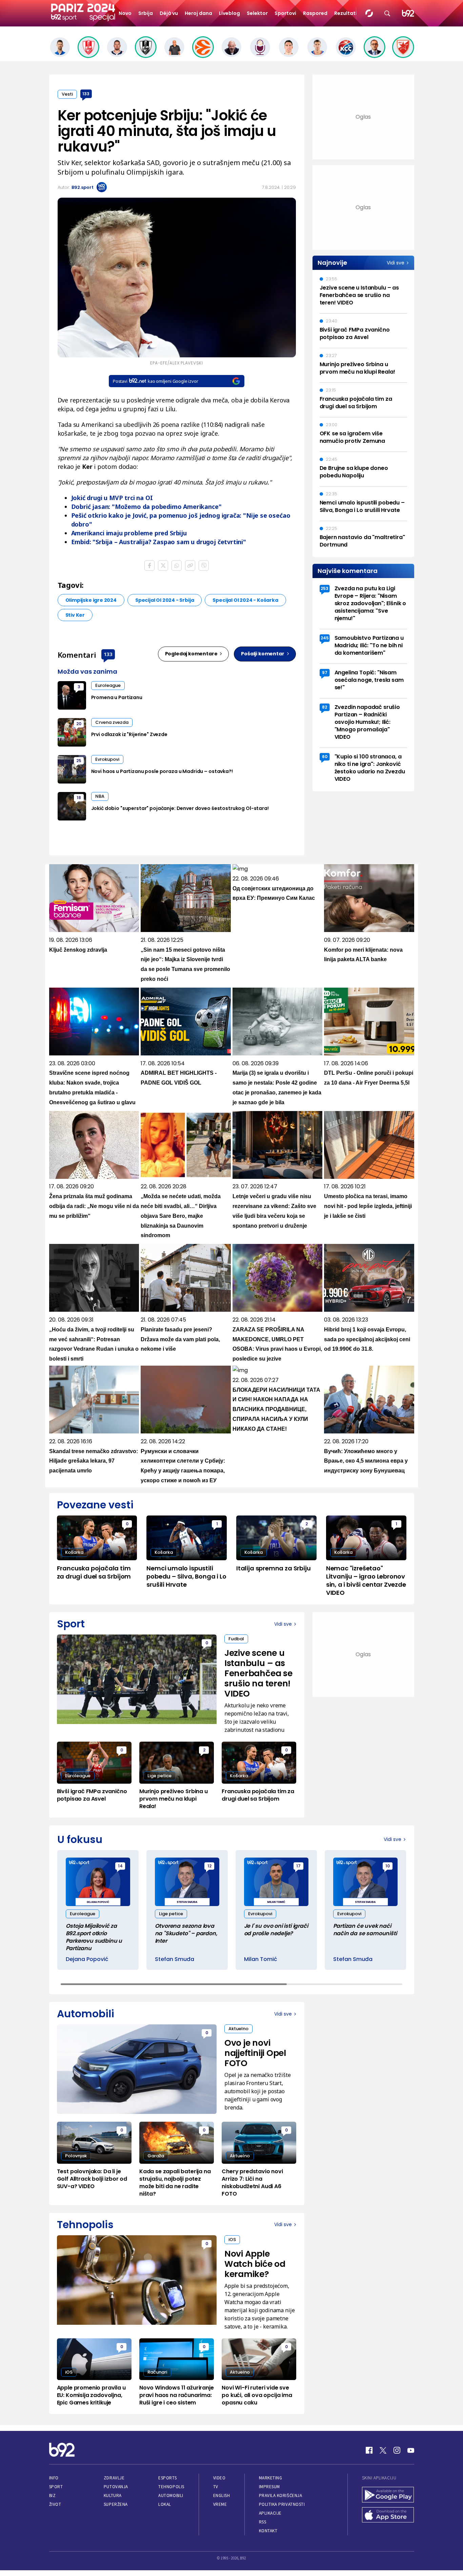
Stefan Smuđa (175, 1959)
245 (325, 638)
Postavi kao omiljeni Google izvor (155, 381)
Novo (125, 13)
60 (325, 757)
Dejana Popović (87, 1959)
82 (325, 707)
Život (55, 2504)
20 (79, 724)
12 (209, 1866)
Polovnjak (76, 2156)
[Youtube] (411, 2450)
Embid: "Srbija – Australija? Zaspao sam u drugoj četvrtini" (159, 542)
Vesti (67, 94)
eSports (167, 2478)
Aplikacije (270, 2513)
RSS (263, 2522)
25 (79, 761)
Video (219, 2478)
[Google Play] (388, 2495)
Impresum (269, 2487)
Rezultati (346, 13)
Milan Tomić (261, 1959)
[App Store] (388, 2516)
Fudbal (236, 1639)
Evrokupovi (107, 759)
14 (120, 1866)
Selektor (257, 13)
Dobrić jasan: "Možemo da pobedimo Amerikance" (146, 507)
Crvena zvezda (112, 722)
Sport (56, 2487)
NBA (100, 796)
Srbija (146, 13)
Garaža (156, 2156)
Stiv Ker (75, 615)
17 (298, 1866)
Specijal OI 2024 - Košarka (245, 600)
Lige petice (159, 1776)
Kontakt (268, 2531)
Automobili (171, 2495)
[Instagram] (397, 2450)
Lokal (165, 2504)
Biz (53, 2495)
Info (54, 2478)
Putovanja (116, 2487)
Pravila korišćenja (281, 2495)
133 (86, 94)
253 (325, 588)
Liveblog (229, 13)
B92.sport (83, 187)
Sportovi (285, 13)
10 (388, 1866)
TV (216, 2487)
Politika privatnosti (282, 2504)
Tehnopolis (171, 2487)
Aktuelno (238, 2029)
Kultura (113, 2495)
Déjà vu (169, 13)
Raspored (315, 13)
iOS (232, 2240)
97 (325, 672)
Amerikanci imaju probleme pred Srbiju (129, 533)
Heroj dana (198, 13)
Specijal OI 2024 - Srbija (165, 600)
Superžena (116, 2504)
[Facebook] (369, 2450)
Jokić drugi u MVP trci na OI (112, 498)
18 (79, 798)
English (222, 2495)
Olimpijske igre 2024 (91, 600)
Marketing (271, 2478)
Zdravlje (114, 2478)
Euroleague (108, 685)
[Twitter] (383, 2450)
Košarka (74, 1552)
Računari (157, 2372)
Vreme (220, 2504)
